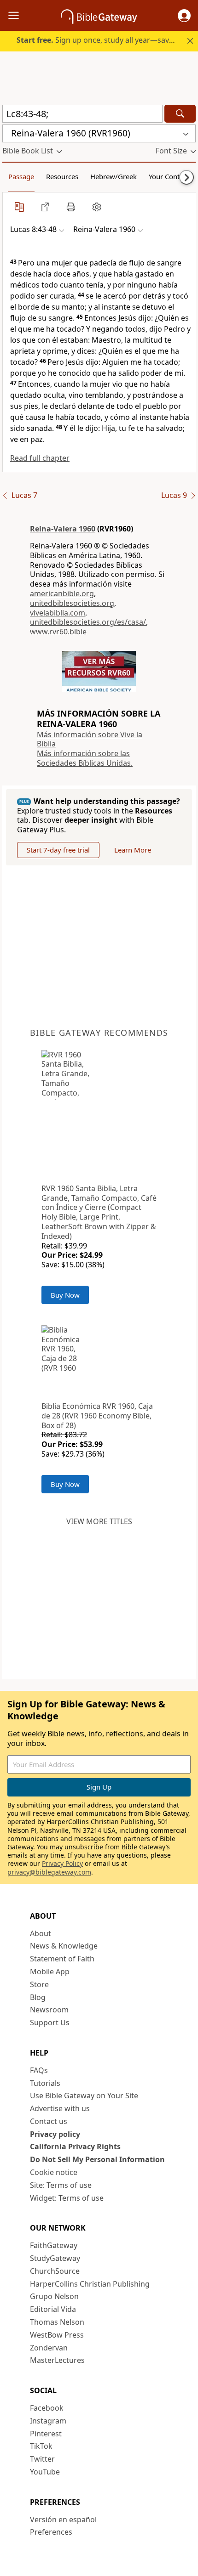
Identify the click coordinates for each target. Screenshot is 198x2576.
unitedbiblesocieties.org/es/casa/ (88, 622)
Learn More (133, 850)
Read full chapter (40, 458)
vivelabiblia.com (58, 613)
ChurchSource (55, 2271)
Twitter (42, 2459)
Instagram (48, 2421)
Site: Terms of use (61, 2185)
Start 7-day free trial (58, 850)
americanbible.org (62, 593)
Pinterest (46, 2434)
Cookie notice (54, 2172)
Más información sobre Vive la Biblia (90, 739)
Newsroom (49, 2010)
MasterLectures (57, 2360)
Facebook (47, 2408)
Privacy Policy (62, 1863)
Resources (62, 176)
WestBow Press (57, 2335)
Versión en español (63, 2520)
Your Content (169, 176)
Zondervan (49, 2348)
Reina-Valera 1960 (63, 529)
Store (39, 1984)
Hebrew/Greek (114, 176)
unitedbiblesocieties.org (72, 603)
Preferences (51, 2532)
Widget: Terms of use (67, 2198)
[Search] (180, 114)
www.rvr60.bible (58, 632)
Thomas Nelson (57, 2322)
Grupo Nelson (54, 2296)
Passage (21, 176)
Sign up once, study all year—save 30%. (104, 40)
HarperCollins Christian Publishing (90, 2284)
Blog (38, 1997)
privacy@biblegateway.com (49, 1872)
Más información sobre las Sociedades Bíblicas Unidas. (85, 758)
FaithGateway (54, 2245)
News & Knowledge (64, 1946)
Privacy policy (55, 2134)
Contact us (49, 2121)
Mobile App (50, 1972)
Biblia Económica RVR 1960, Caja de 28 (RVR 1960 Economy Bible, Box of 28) (97, 1416)
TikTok (41, 2446)
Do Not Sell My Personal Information (97, 2159)
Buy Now (65, 1295)
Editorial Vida (53, 2309)
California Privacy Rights (75, 2147)
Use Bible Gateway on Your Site (84, 2096)
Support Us (50, 2022)
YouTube (45, 2472)
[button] (184, 16)
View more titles (99, 1521)
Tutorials (45, 2083)
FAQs (39, 2070)
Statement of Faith (62, 1959)
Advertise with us (60, 2108)
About (41, 1933)
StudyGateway (55, 2258)
